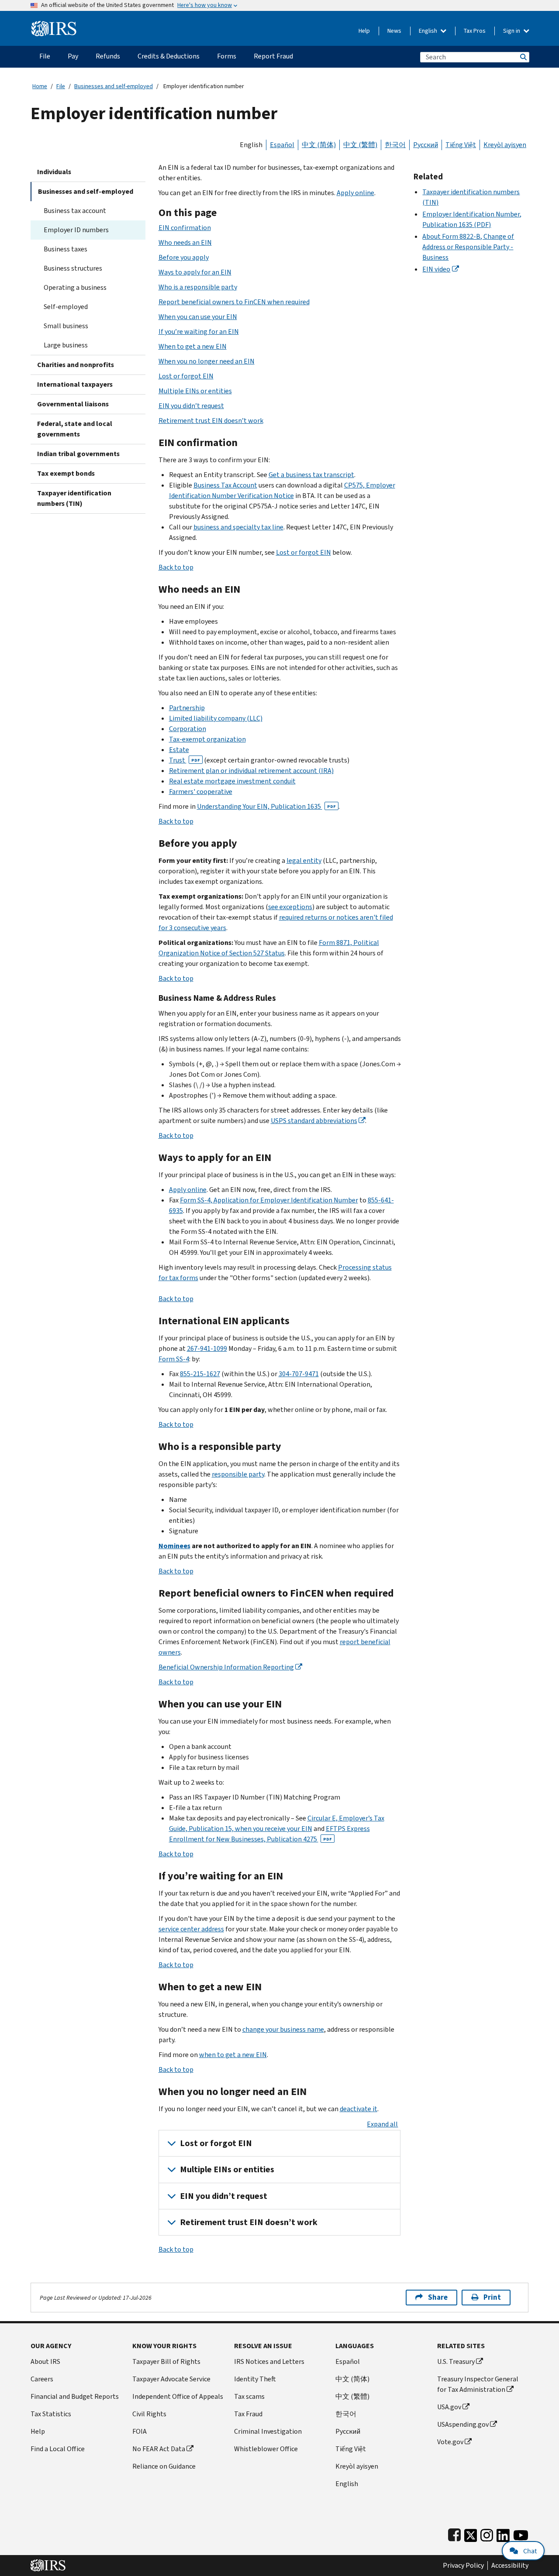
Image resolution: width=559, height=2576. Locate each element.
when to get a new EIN (233, 2055)
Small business (66, 326)
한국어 (395, 145)
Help (364, 31)
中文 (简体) (319, 145)
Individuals (54, 172)
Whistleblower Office (266, 2449)
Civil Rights (149, 2414)
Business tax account (75, 211)
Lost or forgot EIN (186, 376)
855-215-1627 (200, 1374)
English (429, 31)
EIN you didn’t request (191, 406)
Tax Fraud (248, 2414)
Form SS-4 (174, 1359)
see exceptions (290, 907)
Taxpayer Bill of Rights (166, 2361)
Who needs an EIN (185, 242)
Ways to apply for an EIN (195, 272)
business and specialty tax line (238, 527)
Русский (426, 145)
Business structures (73, 268)
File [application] (45, 56)
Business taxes (66, 249)
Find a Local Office (58, 2449)
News (394, 31)
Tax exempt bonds (66, 473)
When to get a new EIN (193, 346)
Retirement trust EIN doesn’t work (211, 421)
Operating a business (75, 287)
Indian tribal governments (78, 454)
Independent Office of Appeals (178, 2396)
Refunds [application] (108, 56)
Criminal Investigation (268, 2431)
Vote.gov (450, 2442)
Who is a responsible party (198, 287)
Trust (185, 760)
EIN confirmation (185, 228)
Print (492, 2297)
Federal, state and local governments (75, 429)
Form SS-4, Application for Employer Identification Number (269, 1200)
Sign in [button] (512, 31)
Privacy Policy (463, 2566)
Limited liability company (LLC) (216, 718)
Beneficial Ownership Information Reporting (226, 1667)
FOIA (140, 2431)
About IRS (45, 2361)
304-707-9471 (299, 1374)
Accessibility (510, 2566)
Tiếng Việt (461, 145)
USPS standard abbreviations (314, 1121)
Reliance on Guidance (164, 2466)
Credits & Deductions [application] (169, 56)
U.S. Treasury (456, 2361)
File (61, 86)
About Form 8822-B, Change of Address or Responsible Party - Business (468, 247)
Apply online (355, 193)
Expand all (382, 2124)
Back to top (176, 567)
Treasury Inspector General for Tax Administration (478, 2384)
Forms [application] (227, 56)
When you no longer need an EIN (207, 361)
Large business (66, 345)
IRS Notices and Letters (269, 2361)
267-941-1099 (207, 1348)
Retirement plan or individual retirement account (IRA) (251, 771)
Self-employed (66, 307)
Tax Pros (475, 31)
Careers (42, 2379)
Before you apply (184, 257)
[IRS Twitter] (471, 2533)
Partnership (187, 708)
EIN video (436, 269)
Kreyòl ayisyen (505, 145)
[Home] (54, 25)
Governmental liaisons (73, 404)
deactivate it (359, 2109)
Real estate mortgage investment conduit (232, 781)
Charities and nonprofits (76, 365)
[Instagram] (487, 2533)
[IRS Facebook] (454, 2533)
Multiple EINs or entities (195, 391)
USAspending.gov (463, 2424)
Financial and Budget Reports (75, 2396)
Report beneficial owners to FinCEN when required (234, 302)
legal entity (304, 860)
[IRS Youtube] (521, 2533)
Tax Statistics (51, 2414)
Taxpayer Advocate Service (171, 2379)
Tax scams (249, 2396)
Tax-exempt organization (207, 739)
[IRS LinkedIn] (503, 2533)
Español (282, 145)
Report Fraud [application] (273, 56)
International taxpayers (75, 384)
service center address (191, 1929)
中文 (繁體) (360, 145)
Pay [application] (73, 56)
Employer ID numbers (76, 230)
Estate (179, 750)
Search (523, 57)
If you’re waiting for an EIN (199, 331)
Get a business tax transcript (311, 475)
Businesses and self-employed (114, 86)
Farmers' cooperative (201, 792)
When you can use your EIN (198, 317)
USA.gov (449, 2407)
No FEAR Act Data (159, 2449)
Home (40, 86)
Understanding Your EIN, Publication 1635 (266, 806)
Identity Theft (255, 2379)
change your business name (283, 2029)
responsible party (238, 1474)
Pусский (348, 2431)
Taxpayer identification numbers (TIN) (74, 498)
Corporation (188, 729)
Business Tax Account (225, 485)
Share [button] (438, 2297)
